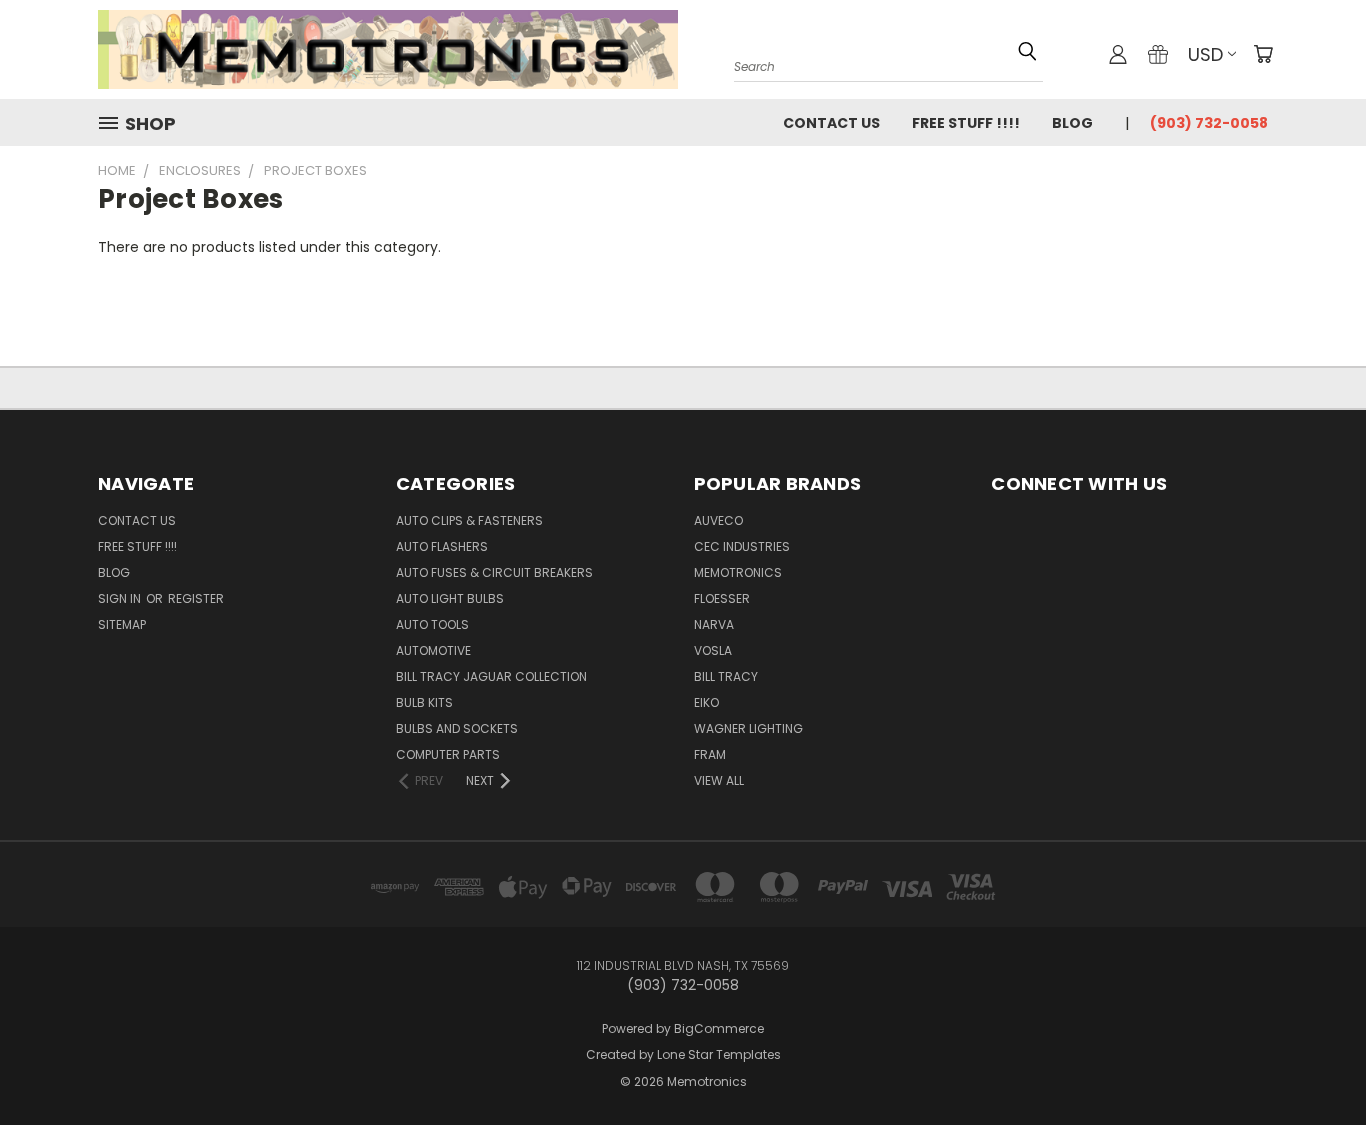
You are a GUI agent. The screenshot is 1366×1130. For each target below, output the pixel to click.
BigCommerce (719, 1028)
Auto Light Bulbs (450, 598)
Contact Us (831, 123)
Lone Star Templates (719, 1054)
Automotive (433, 650)
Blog (1072, 123)
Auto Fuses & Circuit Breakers (494, 572)
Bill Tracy (726, 676)
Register (196, 598)
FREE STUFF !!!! (966, 123)
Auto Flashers (442, 546)
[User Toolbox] (1118, 54)
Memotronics (738, 572)
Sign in (121, 598)
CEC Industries (742, 546)
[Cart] (1263, 54)
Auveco (718, 520)
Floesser (722, 598)
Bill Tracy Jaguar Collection (491, 676)
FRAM (710, 754)
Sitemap (122, 624)
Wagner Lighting (748, 728)
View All (719, 780)
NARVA (714, 624)
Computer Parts (448, 754)
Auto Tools (432, 624)
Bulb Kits (424, 702)
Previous (1313, 1052)
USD (1205, 54)
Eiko (706, 702)
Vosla (713, 650)
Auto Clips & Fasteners (469, 520)
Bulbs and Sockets (457, 728)
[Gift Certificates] (1158, 54)
